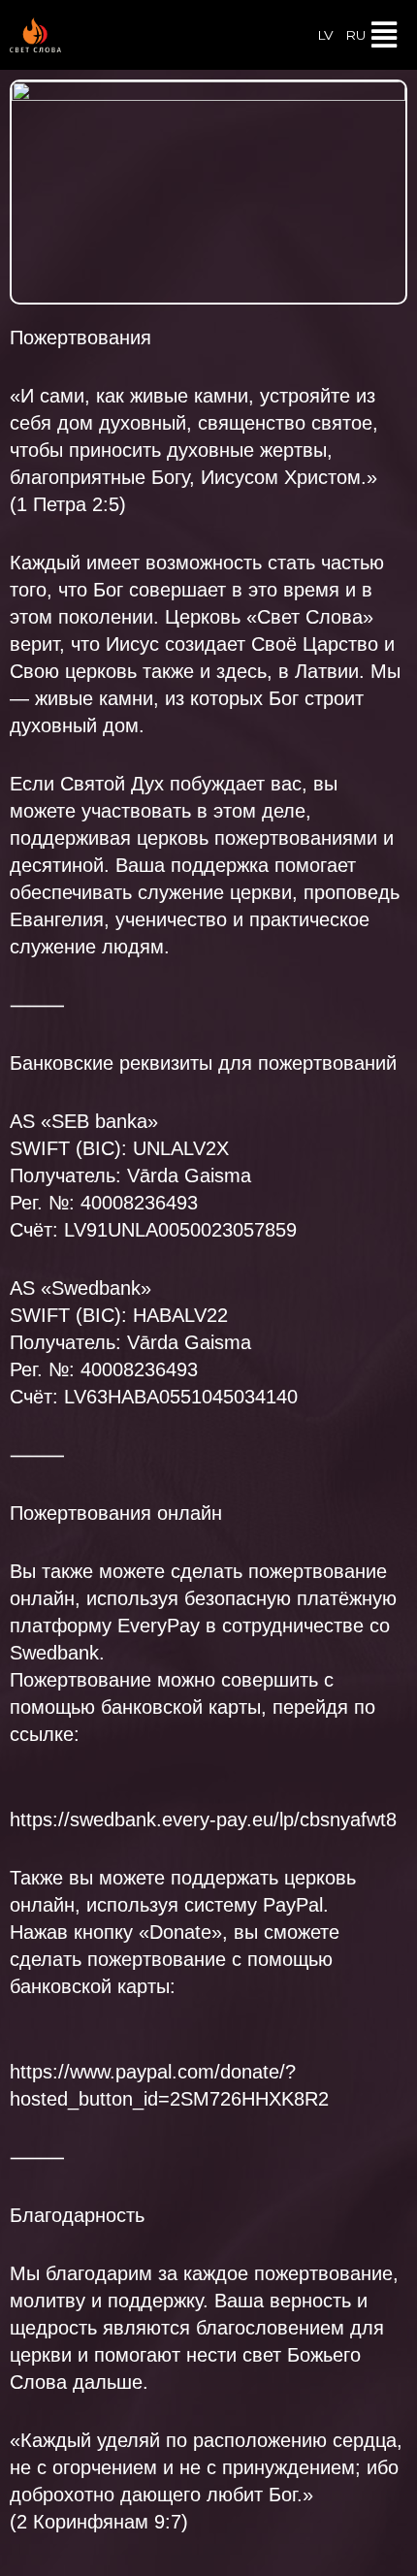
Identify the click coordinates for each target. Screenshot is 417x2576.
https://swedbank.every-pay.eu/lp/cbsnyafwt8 (203, 1819)
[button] (385, 35)
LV (325, 35)
